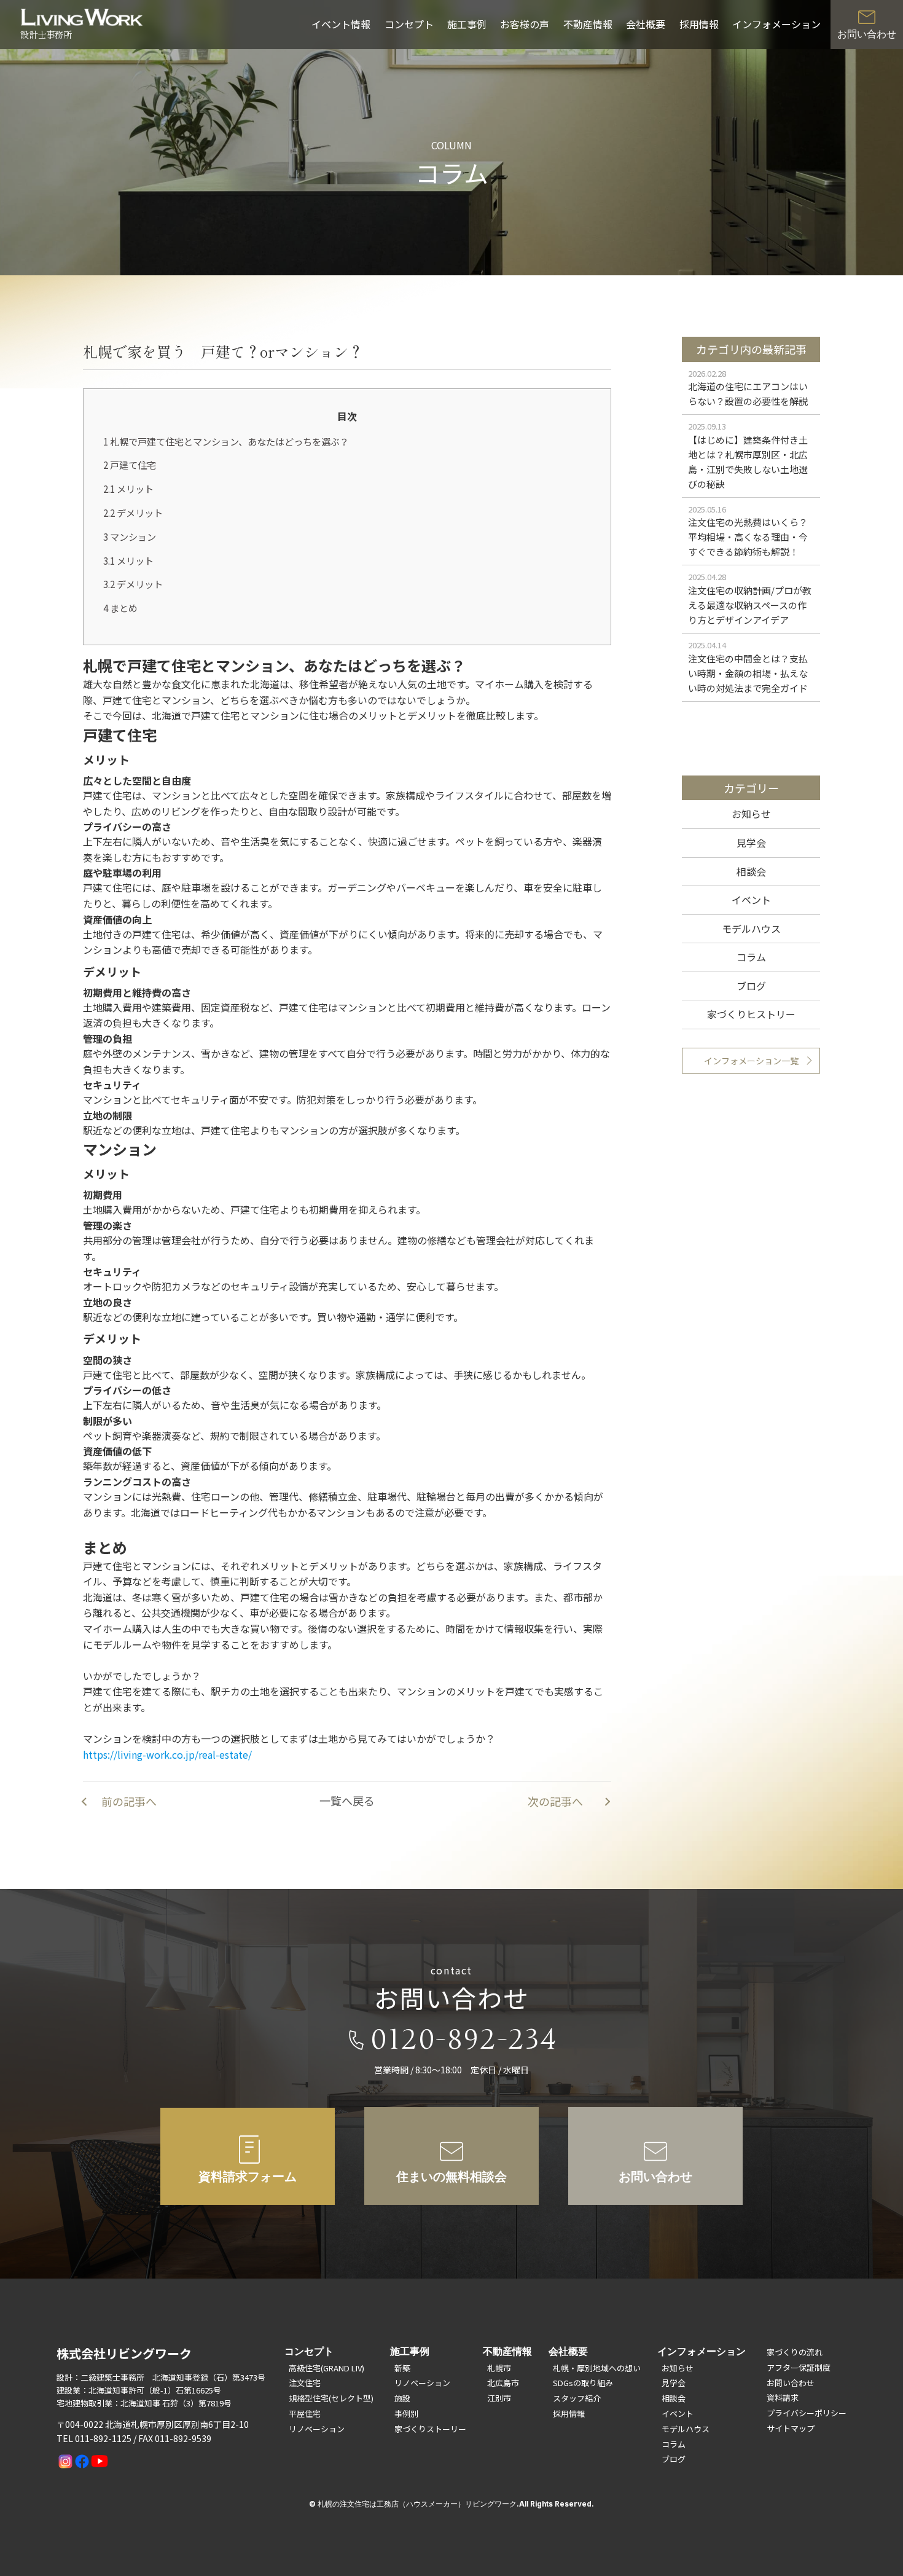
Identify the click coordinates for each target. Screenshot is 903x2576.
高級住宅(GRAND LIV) (326, 2368)
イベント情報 (341, 24)
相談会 (751, 871)
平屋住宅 (305, 2413)
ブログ (751, 986)
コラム (751, 957)
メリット (128, 489)
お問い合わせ (791, 2383)
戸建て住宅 (130, 465)
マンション (130, 536)
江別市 (499, 2398)
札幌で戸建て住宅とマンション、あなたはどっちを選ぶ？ (226, 441)
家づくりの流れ (795, 2352)
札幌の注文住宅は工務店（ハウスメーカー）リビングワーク (417, 2504)
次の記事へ (555, 1801)
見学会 (751, 842)
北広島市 (503, 2383)
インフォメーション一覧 (751, 1061)
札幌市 (499, 2368)
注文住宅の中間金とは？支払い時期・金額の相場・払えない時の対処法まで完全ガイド (748, 673)
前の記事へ (129, 1801)
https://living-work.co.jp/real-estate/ (167, 1754)
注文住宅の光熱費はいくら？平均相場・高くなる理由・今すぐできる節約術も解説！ (748, 537)
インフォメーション (776, 24)
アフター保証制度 (799, 2367)
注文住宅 (305, 2383)
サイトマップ (791, 2428)
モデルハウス (751, 929)
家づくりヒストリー (751, 1014)
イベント (751, 900)
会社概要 (646, 24)
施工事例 (467, 24)
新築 (402, 2368)
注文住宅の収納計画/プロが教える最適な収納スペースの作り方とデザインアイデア (750, 605)
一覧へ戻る (347, 1800)
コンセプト (409, 24)
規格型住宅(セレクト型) (331, 2398)
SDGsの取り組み (583, 2383)
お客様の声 (525, 24)
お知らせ (751, 814)
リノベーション (317, 2429)
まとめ (120, 608)
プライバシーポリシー (807, 2413)
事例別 (406, 2413)
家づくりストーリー (430, 2429)
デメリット (133, 512)
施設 (402, 2398)
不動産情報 (588, 24)
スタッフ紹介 (577, 2398)
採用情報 (699, 24)
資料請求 (783, 2397)
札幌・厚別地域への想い (597, 2368)
